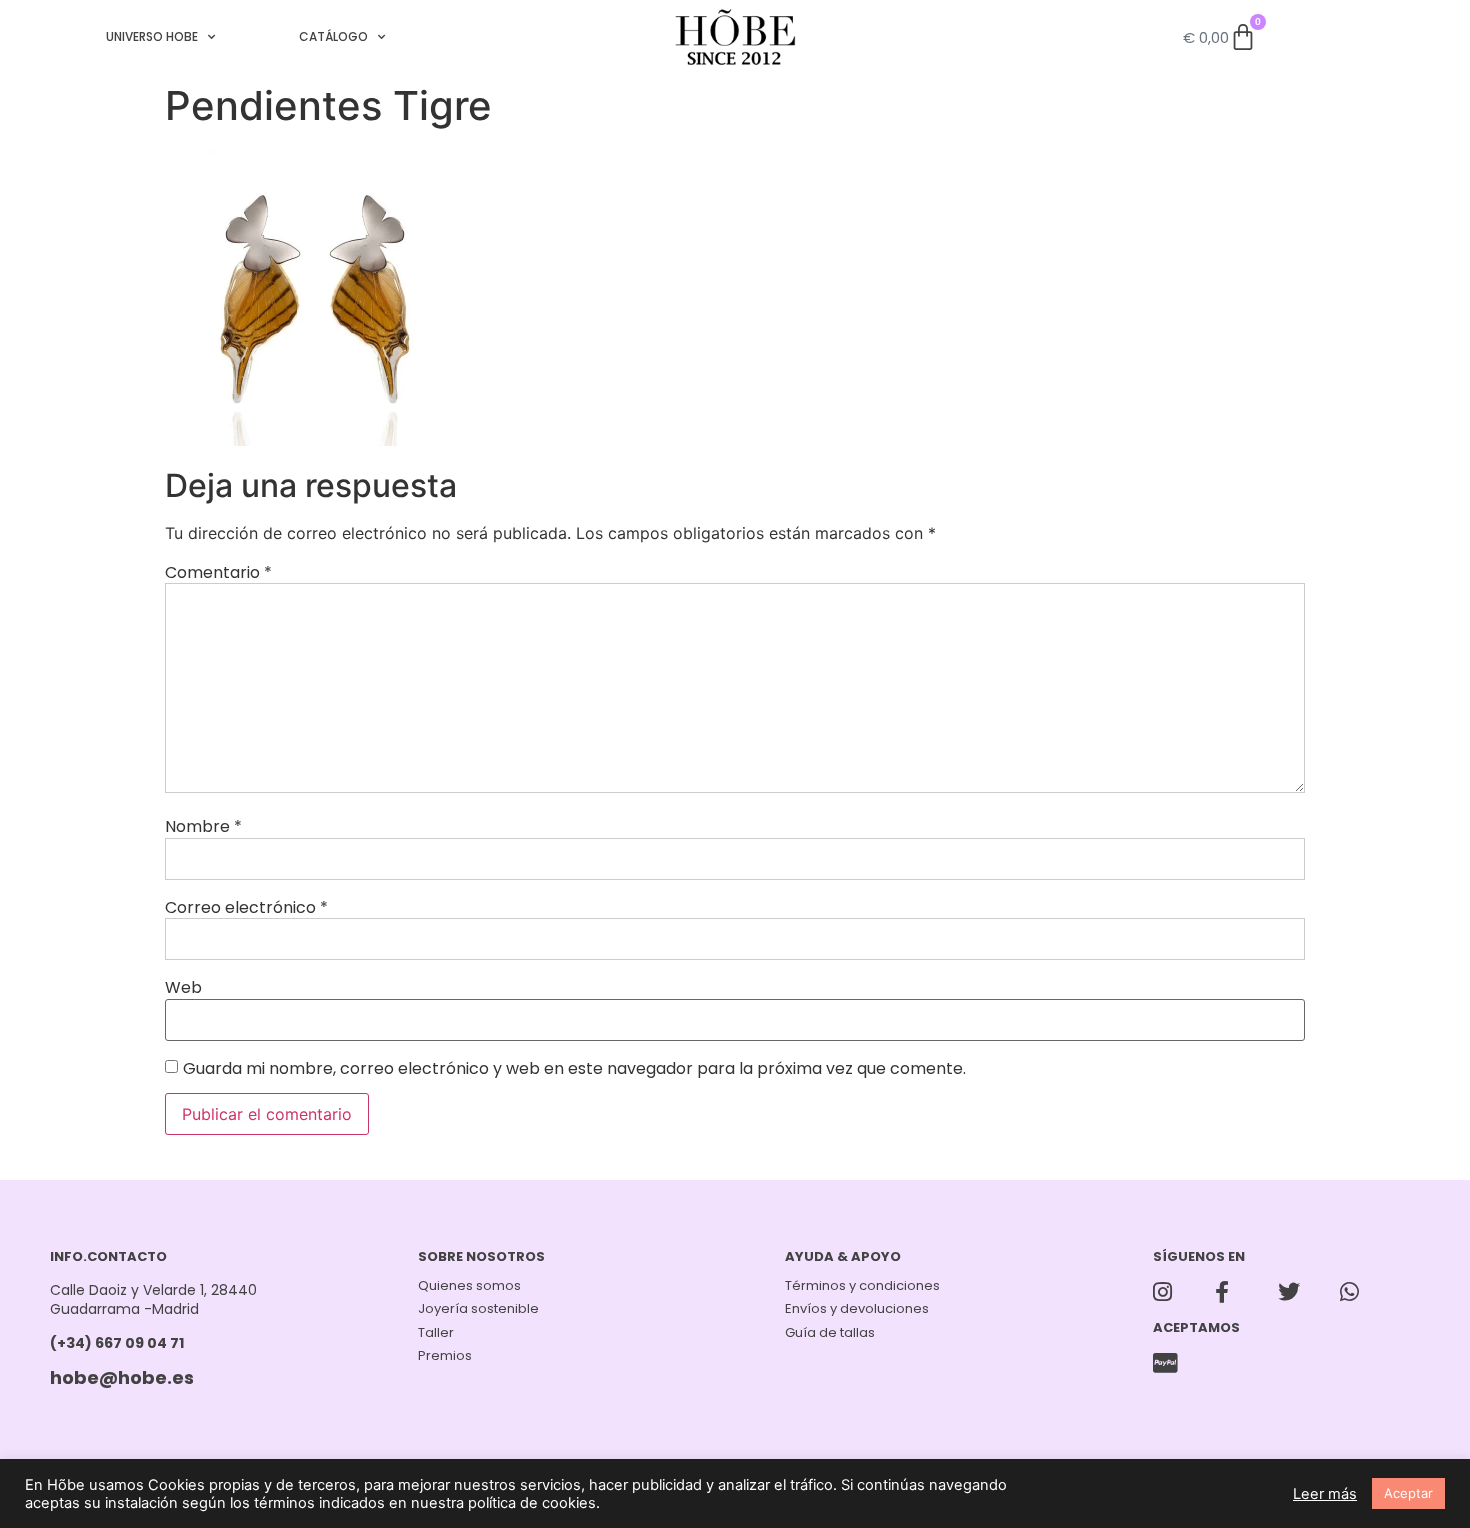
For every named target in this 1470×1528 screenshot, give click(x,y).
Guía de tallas (830, 1332)
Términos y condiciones (862, 1285)
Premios (445, 1355)
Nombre (203, 827)
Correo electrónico (246, 908)
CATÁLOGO (333, 36)
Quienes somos (469, 1285)
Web (183, 988)
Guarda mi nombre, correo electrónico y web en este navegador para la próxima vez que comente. (574, 1069)
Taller (436, 1332)
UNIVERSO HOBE (152, 36)
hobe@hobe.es (122, 1377)
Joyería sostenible (478, 1308)
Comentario (218, 573)
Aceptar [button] (1408, 1493)
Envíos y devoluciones (857, 1308)
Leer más (1325, 1494)
